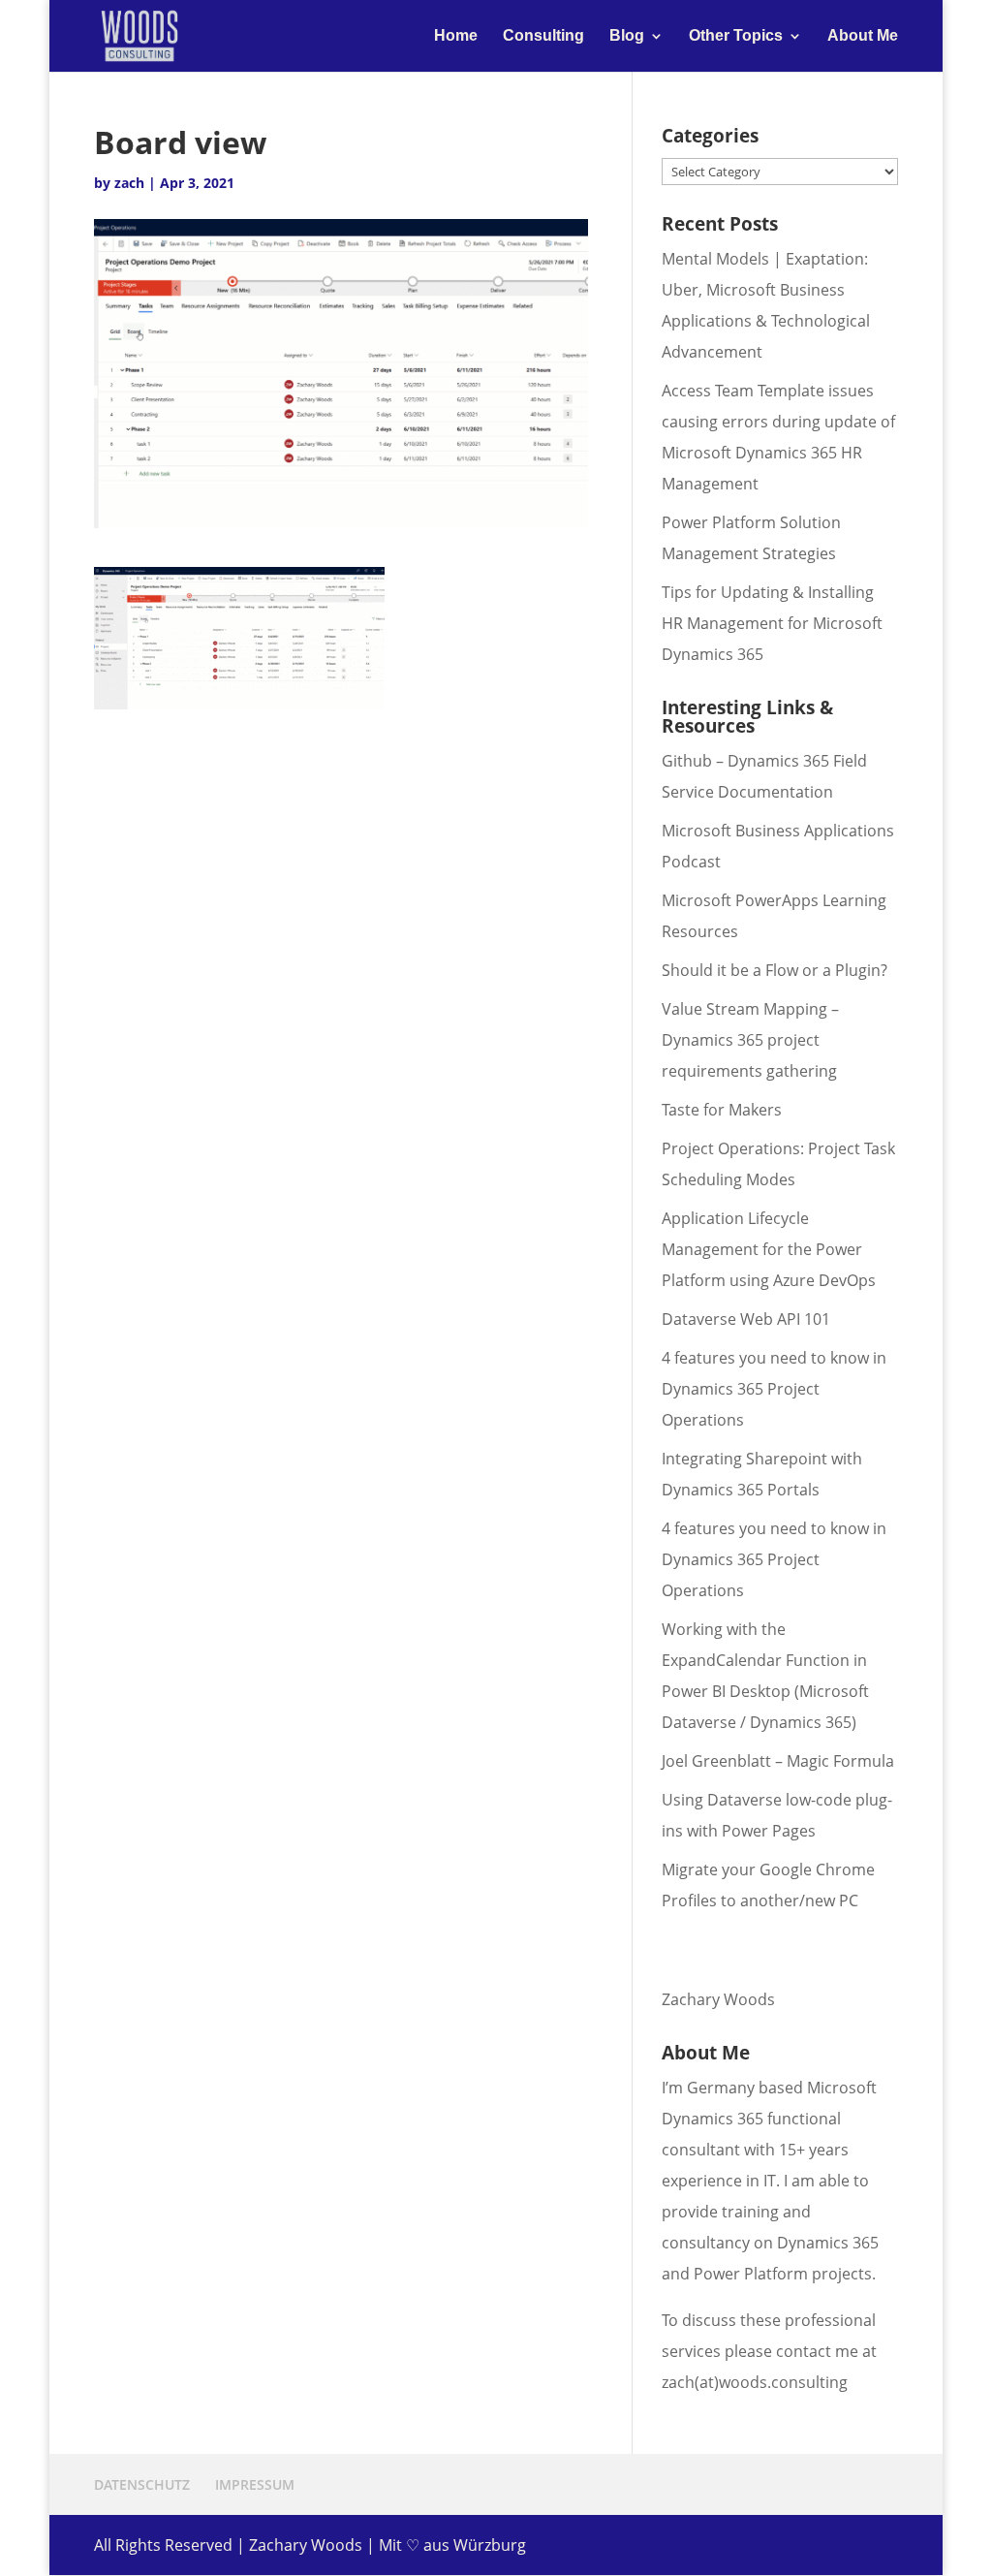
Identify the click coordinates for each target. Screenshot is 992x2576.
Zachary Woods (718, 1999)
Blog (627, 36)
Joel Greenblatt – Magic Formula (778, 1761)
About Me (863, 36)
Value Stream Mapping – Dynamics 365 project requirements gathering (750, 1040)
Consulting (543, 36)
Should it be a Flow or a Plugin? (775, 970)
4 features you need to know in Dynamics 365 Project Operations (774, 1389)
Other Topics (736, 36)
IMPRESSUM (255, 2484)
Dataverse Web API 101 (746, 1319)
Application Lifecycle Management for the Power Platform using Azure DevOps (769, 1249)
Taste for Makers (722, 1110)
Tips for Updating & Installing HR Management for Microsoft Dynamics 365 (772, 623)
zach (129, 183)
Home (456, 36)
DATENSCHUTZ (142, 2484)
